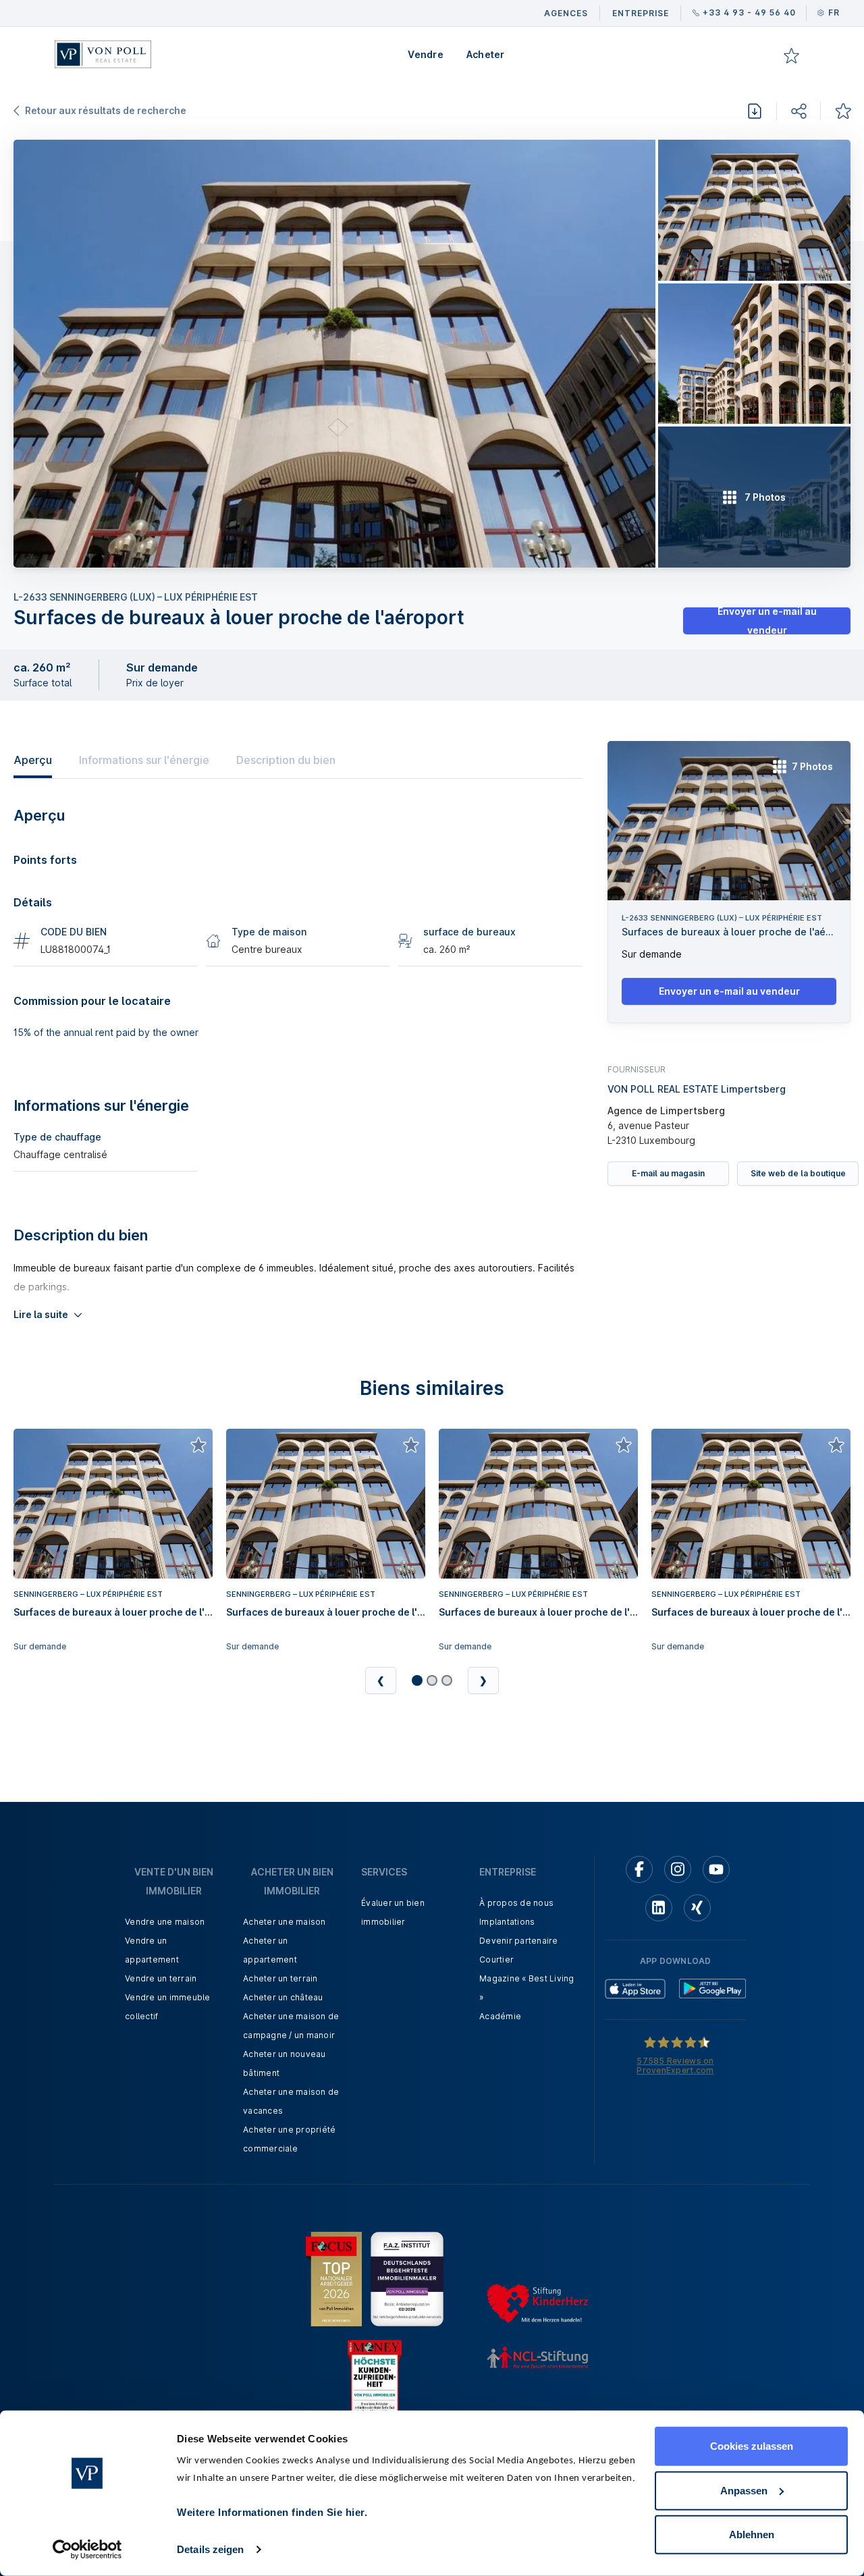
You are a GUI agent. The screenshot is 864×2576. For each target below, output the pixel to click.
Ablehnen (752, 2534)
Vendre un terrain (161, 1978)
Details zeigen (210, 2549)
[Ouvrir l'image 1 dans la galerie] (334, 354)
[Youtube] (716, 1869)
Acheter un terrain (280, 1978)
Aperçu (33, 760)
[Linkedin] (659, 1908)
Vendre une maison (165, 1922)
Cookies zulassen (752, 2446)
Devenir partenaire (519, 1941)
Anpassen (744, 2490)
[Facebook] (639, 1869)
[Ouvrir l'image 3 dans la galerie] (754, 354)
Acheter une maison (285, 1922)
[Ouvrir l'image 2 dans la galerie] (754, 210)
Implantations (507, 1922)
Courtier (496, 1960)
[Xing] (697, 1908)
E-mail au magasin (668, 1173)
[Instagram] (678, 1869)
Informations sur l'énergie (144, 760)
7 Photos (812, 766)
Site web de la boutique (798, 1173)
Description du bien (286, 760)
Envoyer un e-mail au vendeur (767, 621)
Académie (500, 2016)
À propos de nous (516, 1903)
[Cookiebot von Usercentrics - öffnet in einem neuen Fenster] (87, 2550)
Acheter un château (283, 1997)
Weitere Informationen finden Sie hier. (272, 2512)
